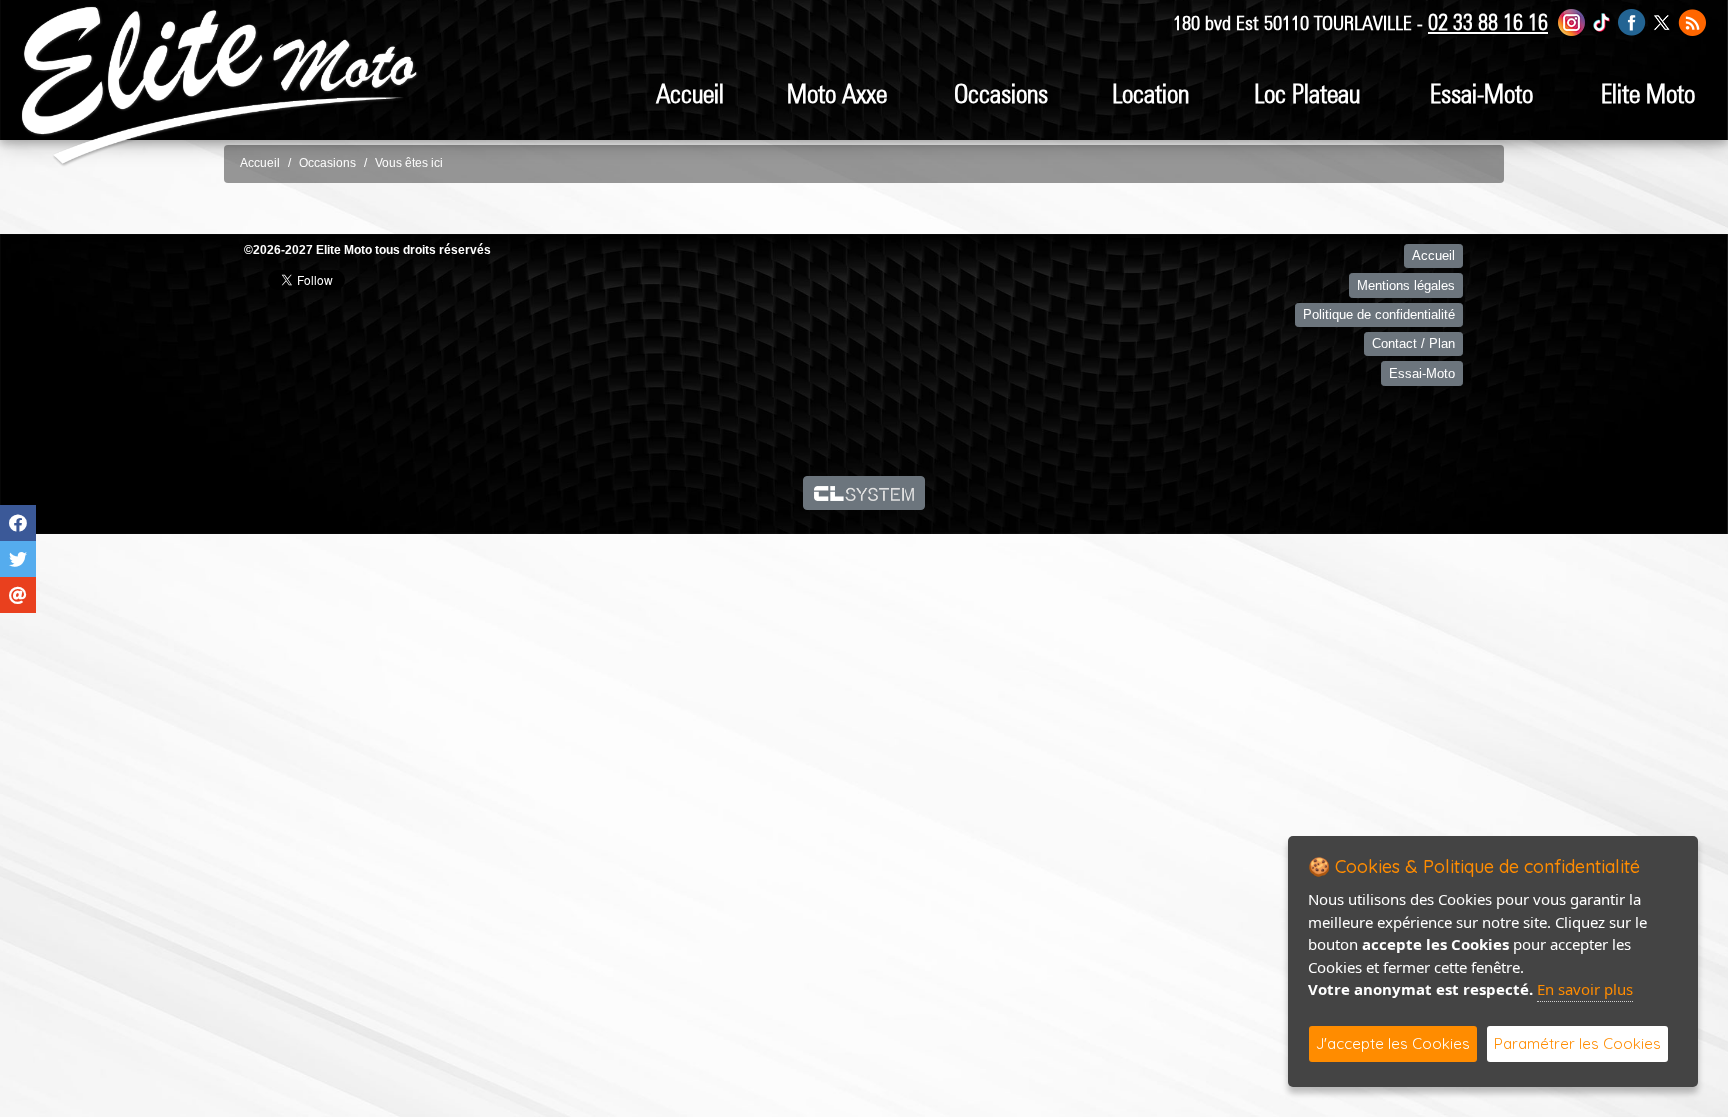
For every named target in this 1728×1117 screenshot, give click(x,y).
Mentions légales (1406, 285)
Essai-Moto (1481, 93)
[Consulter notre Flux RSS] (1692, 21)
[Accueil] (220, 85)
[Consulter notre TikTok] (1601, 21)
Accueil (690, 93)
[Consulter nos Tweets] (1661, 21)
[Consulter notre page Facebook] (1632, 21)
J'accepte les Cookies (1393, 1043)
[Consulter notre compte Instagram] (1571, 21)
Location (1150, 93)
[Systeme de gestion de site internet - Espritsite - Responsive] (864, 493)
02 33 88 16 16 (1488, 22)
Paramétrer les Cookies (1577, 1043)
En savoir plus (1585, 989)
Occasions (1001, 93)
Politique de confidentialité (1379, 314)
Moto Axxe (837, 93)
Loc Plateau (1307, 93)
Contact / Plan (1413, 343)
